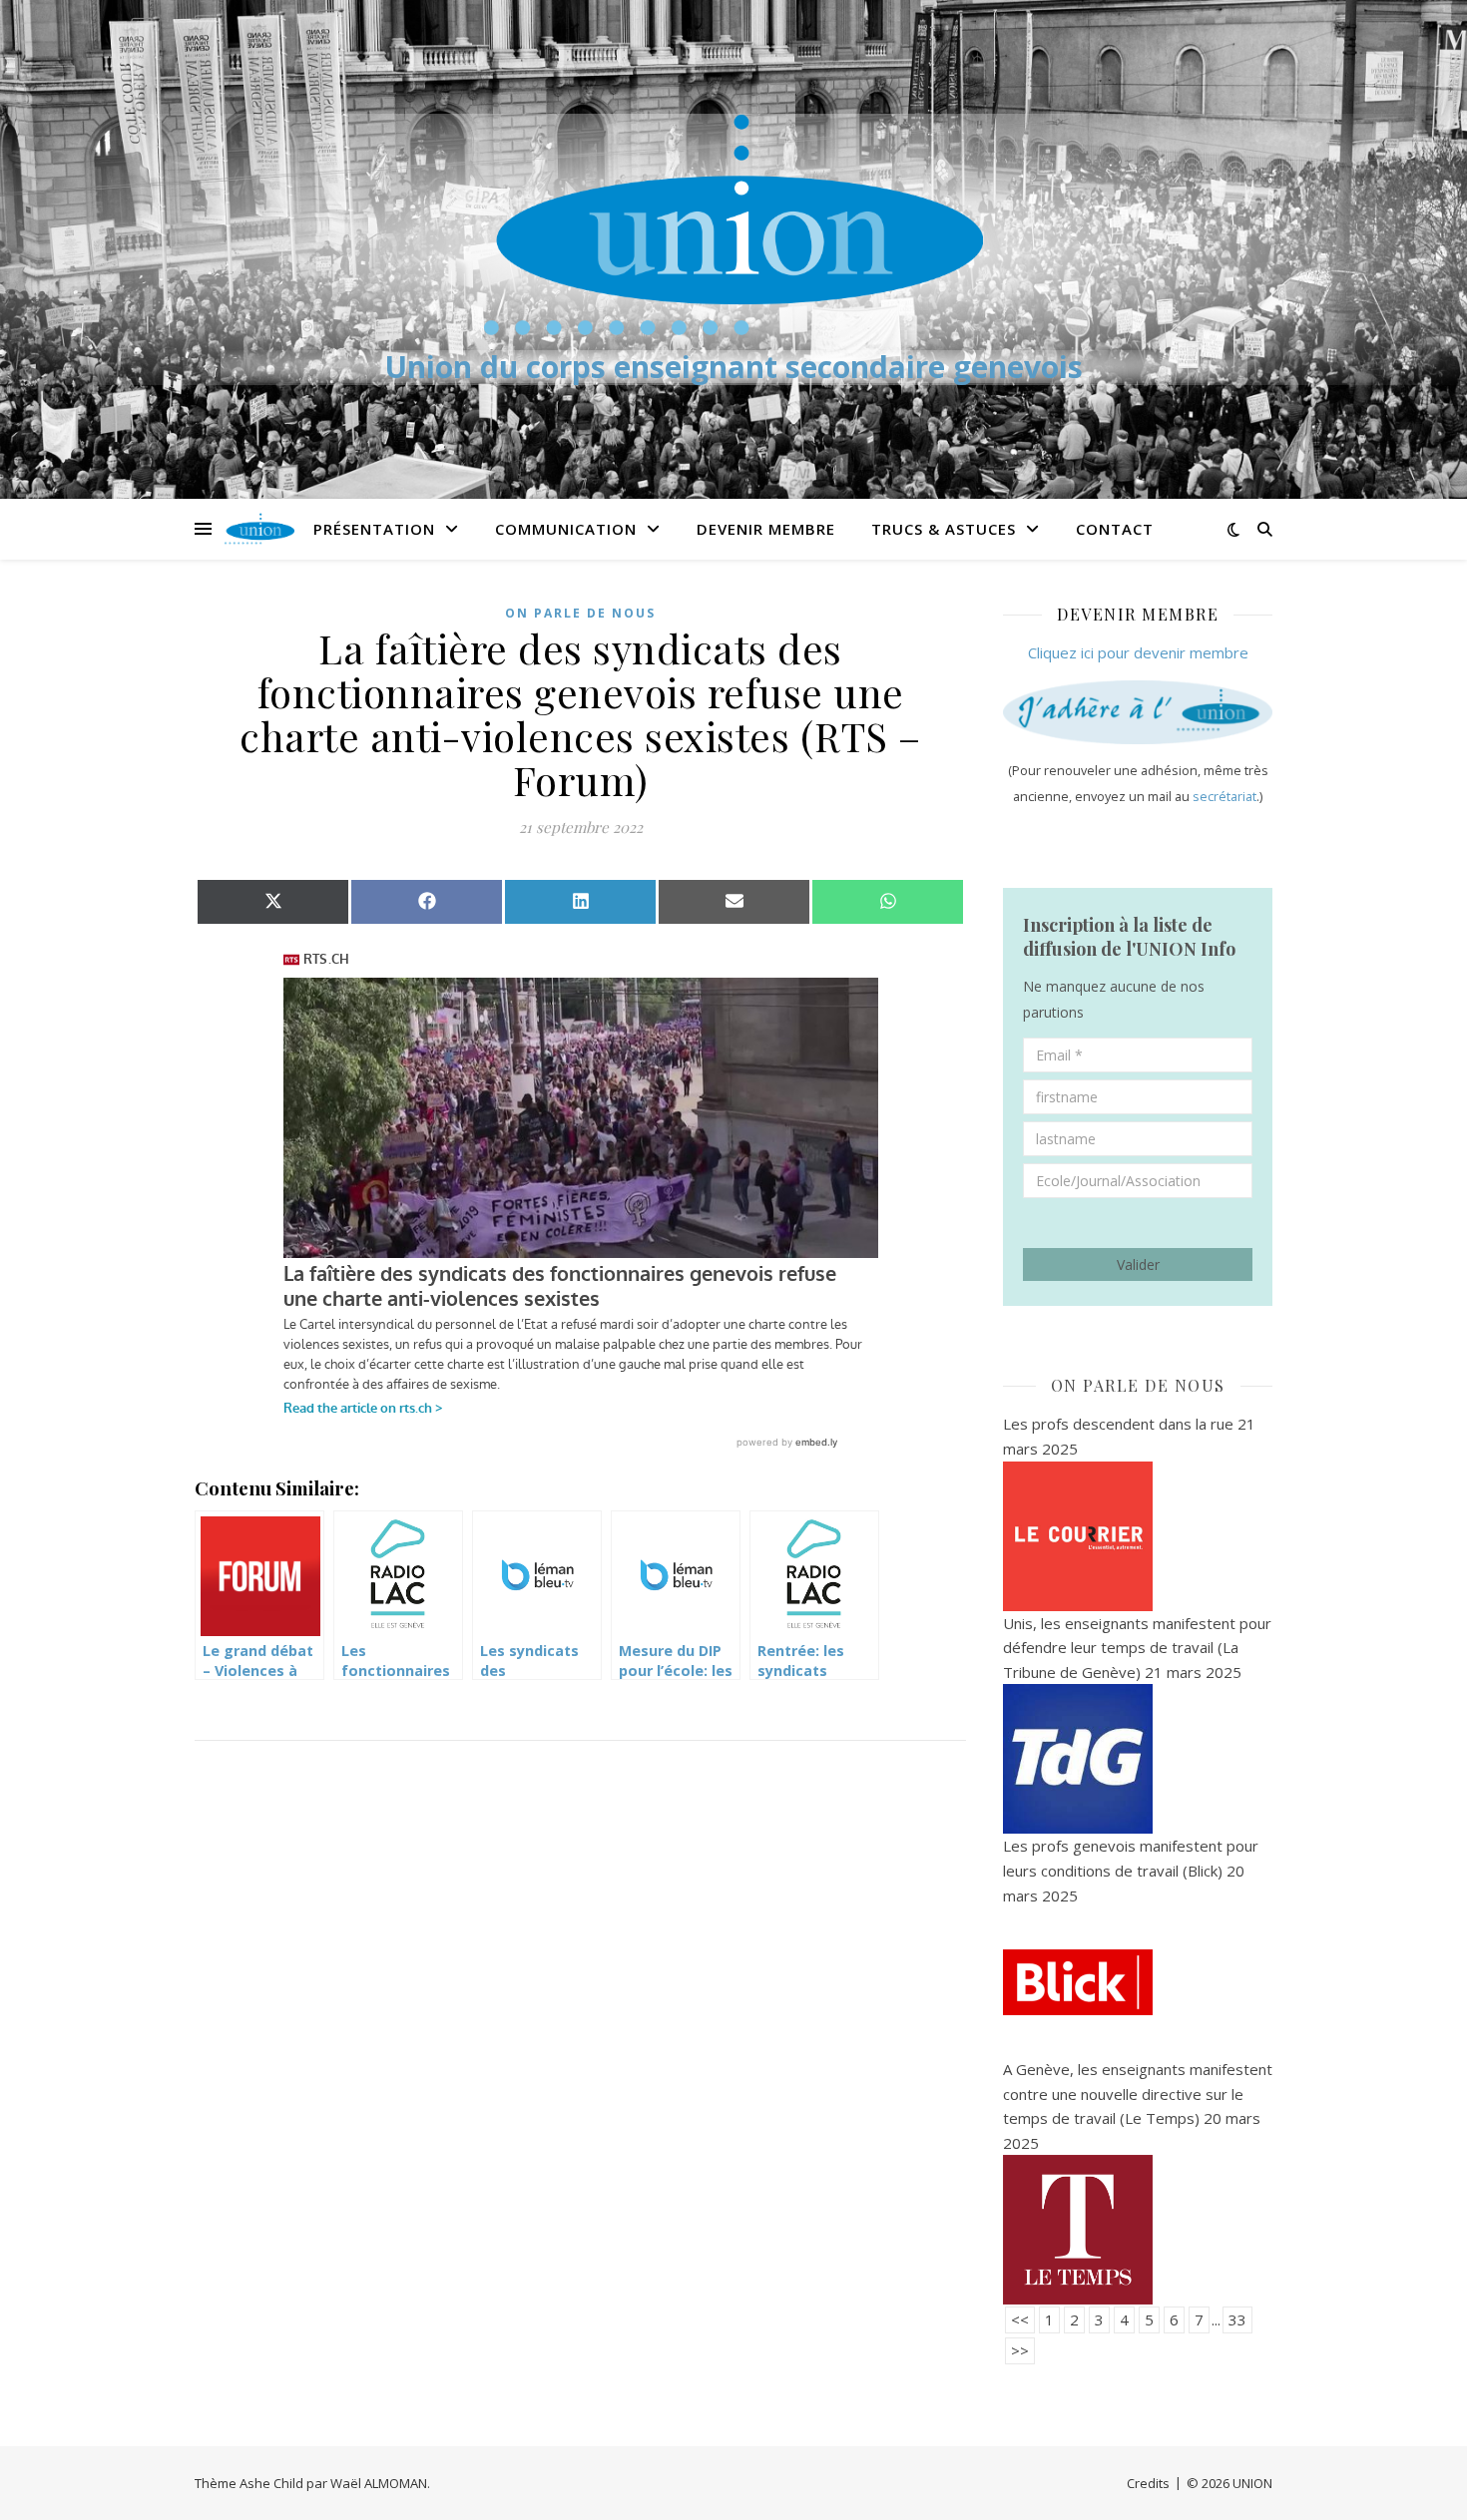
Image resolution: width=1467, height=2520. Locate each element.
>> (1020, 2350)
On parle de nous (580, 613)
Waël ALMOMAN (379, 2483)
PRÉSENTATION (374, 529)
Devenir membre (766, 529)
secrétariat (1224, 797)
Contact (1115, 529)
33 (1237, 2319)
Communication (566, 529)
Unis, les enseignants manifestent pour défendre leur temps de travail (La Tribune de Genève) (1137, 1648)
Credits (1148, 2483)
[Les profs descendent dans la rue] (1138, 1536)
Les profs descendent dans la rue (1118, 1424)
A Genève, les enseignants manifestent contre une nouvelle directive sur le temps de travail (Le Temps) (1138, 2094)
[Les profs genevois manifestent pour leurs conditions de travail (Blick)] (1138, 1982)
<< (1020, 2319)
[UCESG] (733, 224)
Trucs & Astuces (944, 529)
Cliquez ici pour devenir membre (1138, 652)
